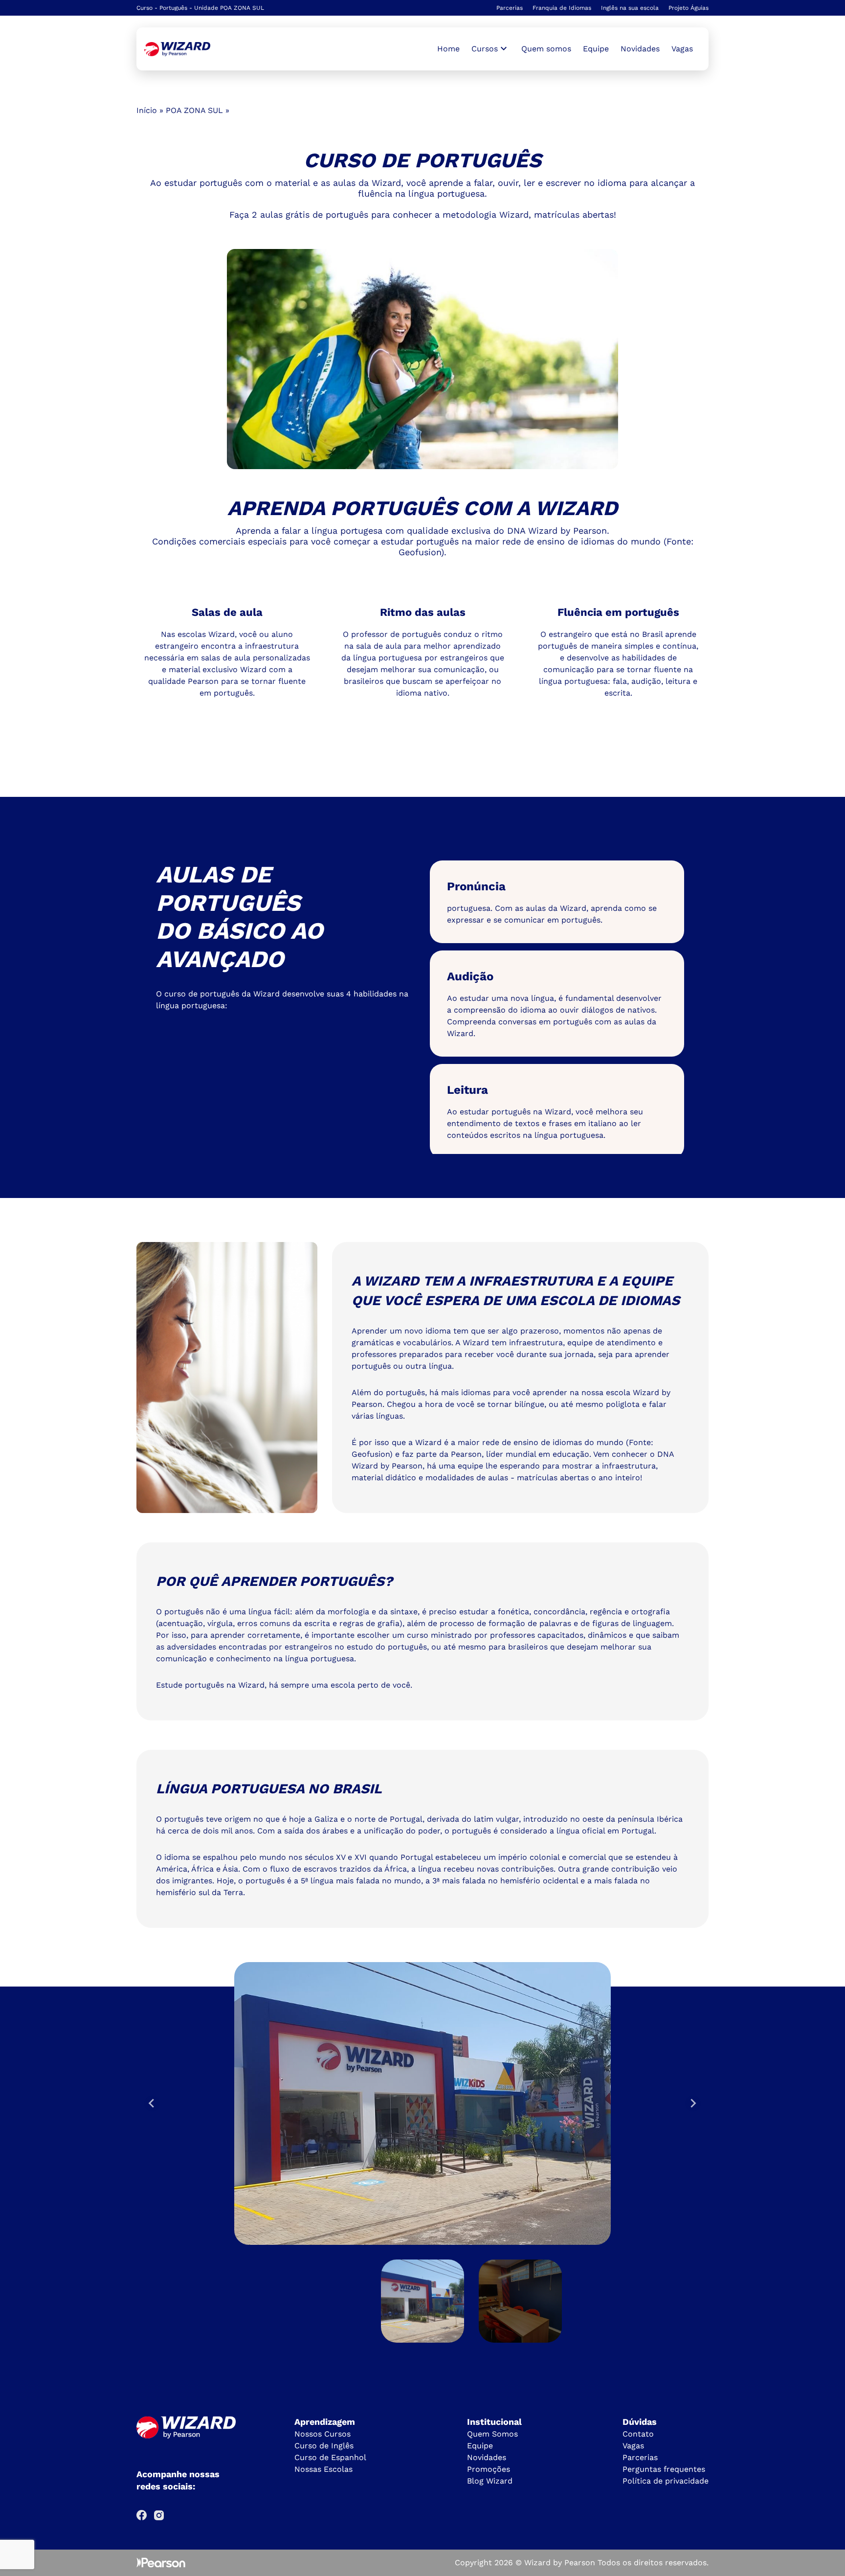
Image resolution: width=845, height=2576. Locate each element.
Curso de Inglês (324, 2446)
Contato (638, 2434)
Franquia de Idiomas (562, 8)
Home (448, 49)
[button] (422, 2301)
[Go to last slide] (152, 2103)
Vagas (682, 49)
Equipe (596, 49)
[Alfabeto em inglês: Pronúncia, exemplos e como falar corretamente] (177, 49)
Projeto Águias (689, 8)
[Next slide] (693, 2103)
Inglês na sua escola (630, 8)
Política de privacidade (666, 2481)
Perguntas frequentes (664, 2469)
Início (147, 110)
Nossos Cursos (322, 2434)
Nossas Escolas (323, 2469)
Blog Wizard (490, 2481)
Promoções (489, 2469)
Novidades (640, 49)
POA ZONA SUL (194, 110)
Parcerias (510, 8)
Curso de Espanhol (330, 2457)
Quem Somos (492, 2434)
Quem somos (546, 49)
